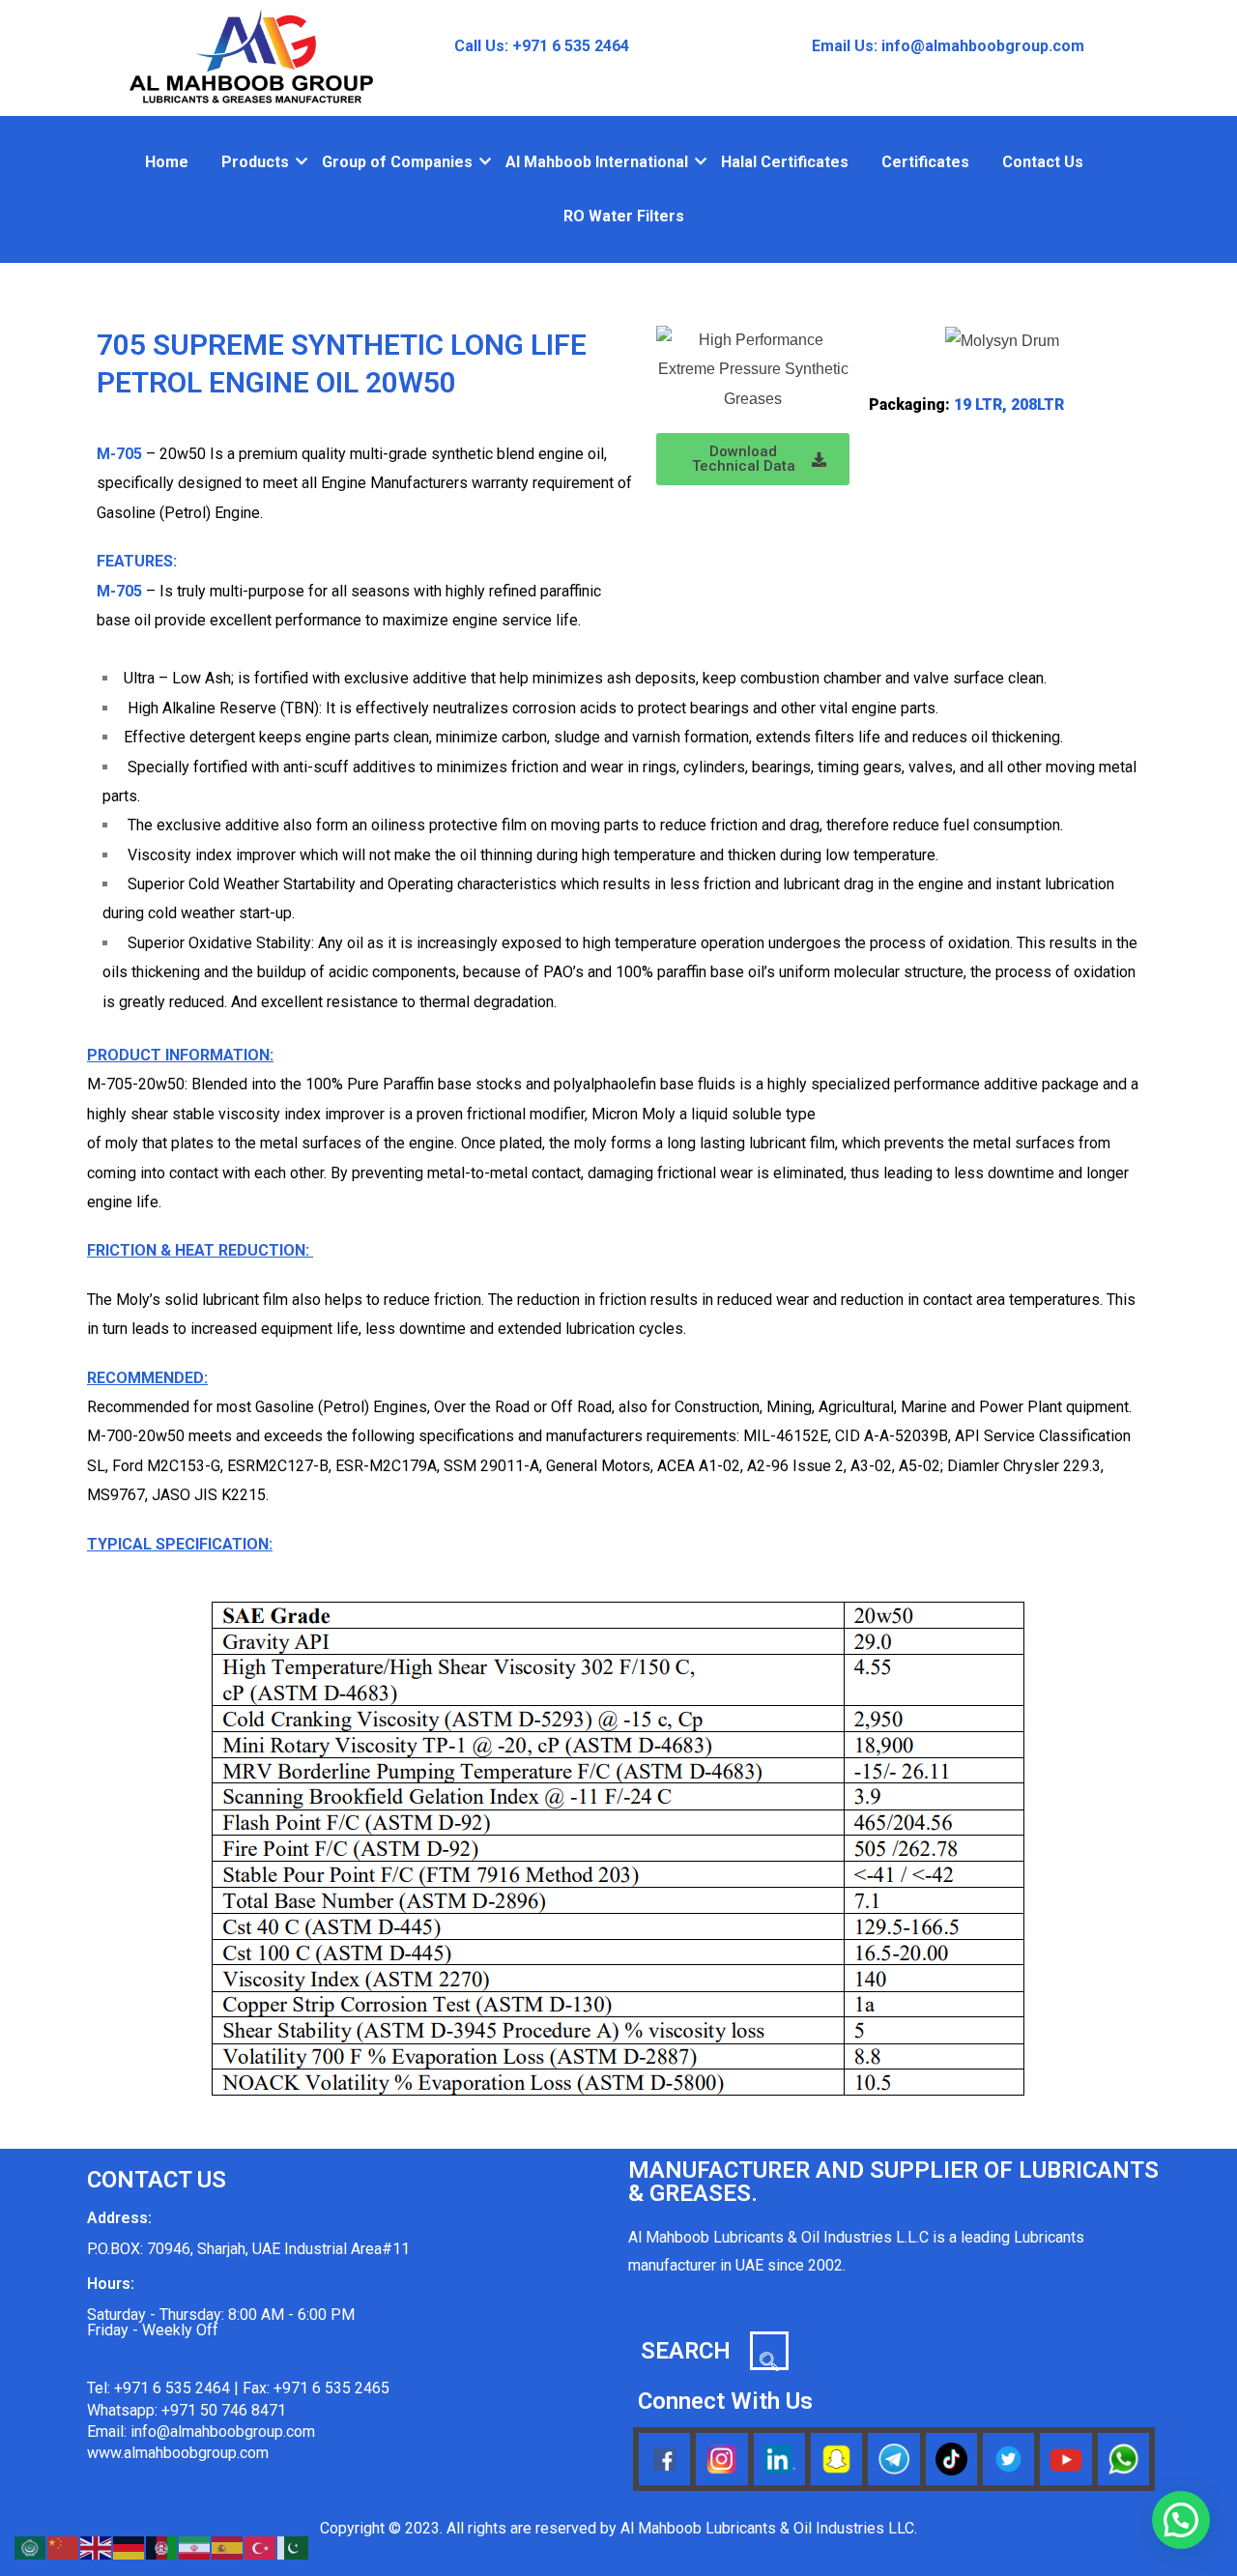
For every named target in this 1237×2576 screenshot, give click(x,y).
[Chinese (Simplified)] (64, 2547)
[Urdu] (294, 2547)
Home (167, 162)
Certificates (925, 162)
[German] (129, 2547)
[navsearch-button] (769, 2351)
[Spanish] (228, 2547)
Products (255, 162)
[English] (97, 2547)
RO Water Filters (624, 216)
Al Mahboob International (597, 162)
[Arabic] (31, 2547)
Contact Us (1043, 162)
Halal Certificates (785, 162)
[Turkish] (261, 2547)
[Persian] (195, 2547)
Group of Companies (397, 162)
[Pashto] (162, 2547)
